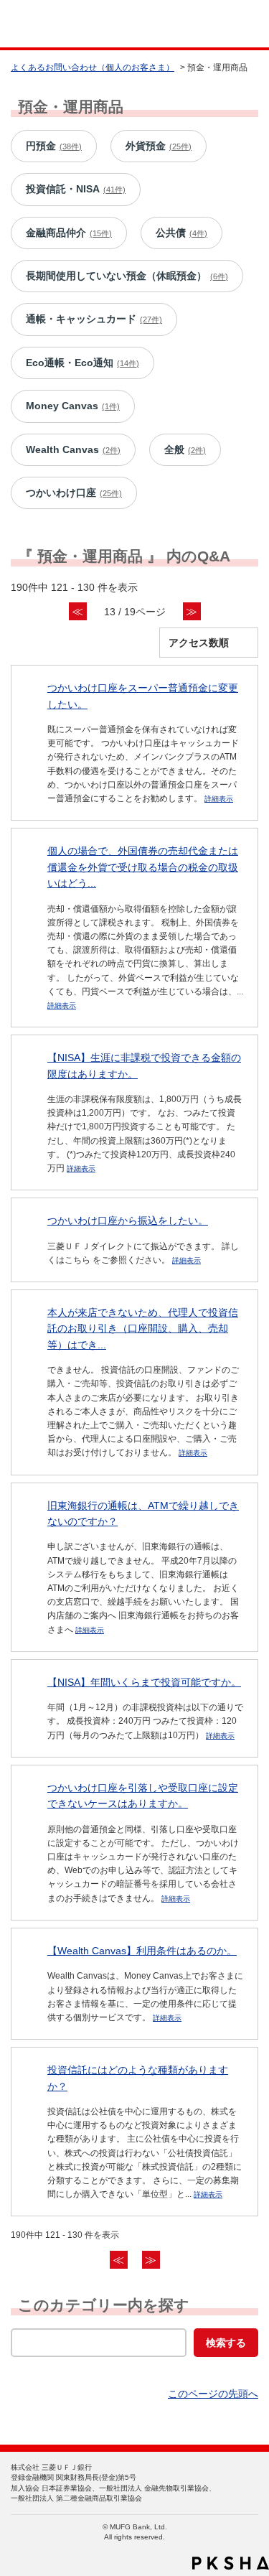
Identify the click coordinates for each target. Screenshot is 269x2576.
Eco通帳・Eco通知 (82, 363)
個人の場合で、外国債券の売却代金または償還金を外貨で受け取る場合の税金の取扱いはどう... (143, 867)
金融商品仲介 (69, 233)
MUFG (44, 24)
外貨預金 (159, 146)
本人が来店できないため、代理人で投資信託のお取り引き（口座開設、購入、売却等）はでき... (143, 1329)
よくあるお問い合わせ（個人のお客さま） (93, 67)
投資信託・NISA (76, 189)
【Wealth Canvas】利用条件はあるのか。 (142, 1951)
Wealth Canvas (73, 449)
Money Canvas (73, 406)
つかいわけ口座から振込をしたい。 (128, 1221)
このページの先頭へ (213, 2394)
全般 (185, 449)
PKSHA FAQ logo (231, 2563)
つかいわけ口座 (74, 493)
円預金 (54, 146)
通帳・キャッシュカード (94, 319)
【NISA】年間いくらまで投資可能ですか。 (144, 1682)
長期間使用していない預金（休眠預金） (127, 276)
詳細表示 (219, 799)
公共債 (181, 233)
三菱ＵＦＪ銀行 (228, 24)
